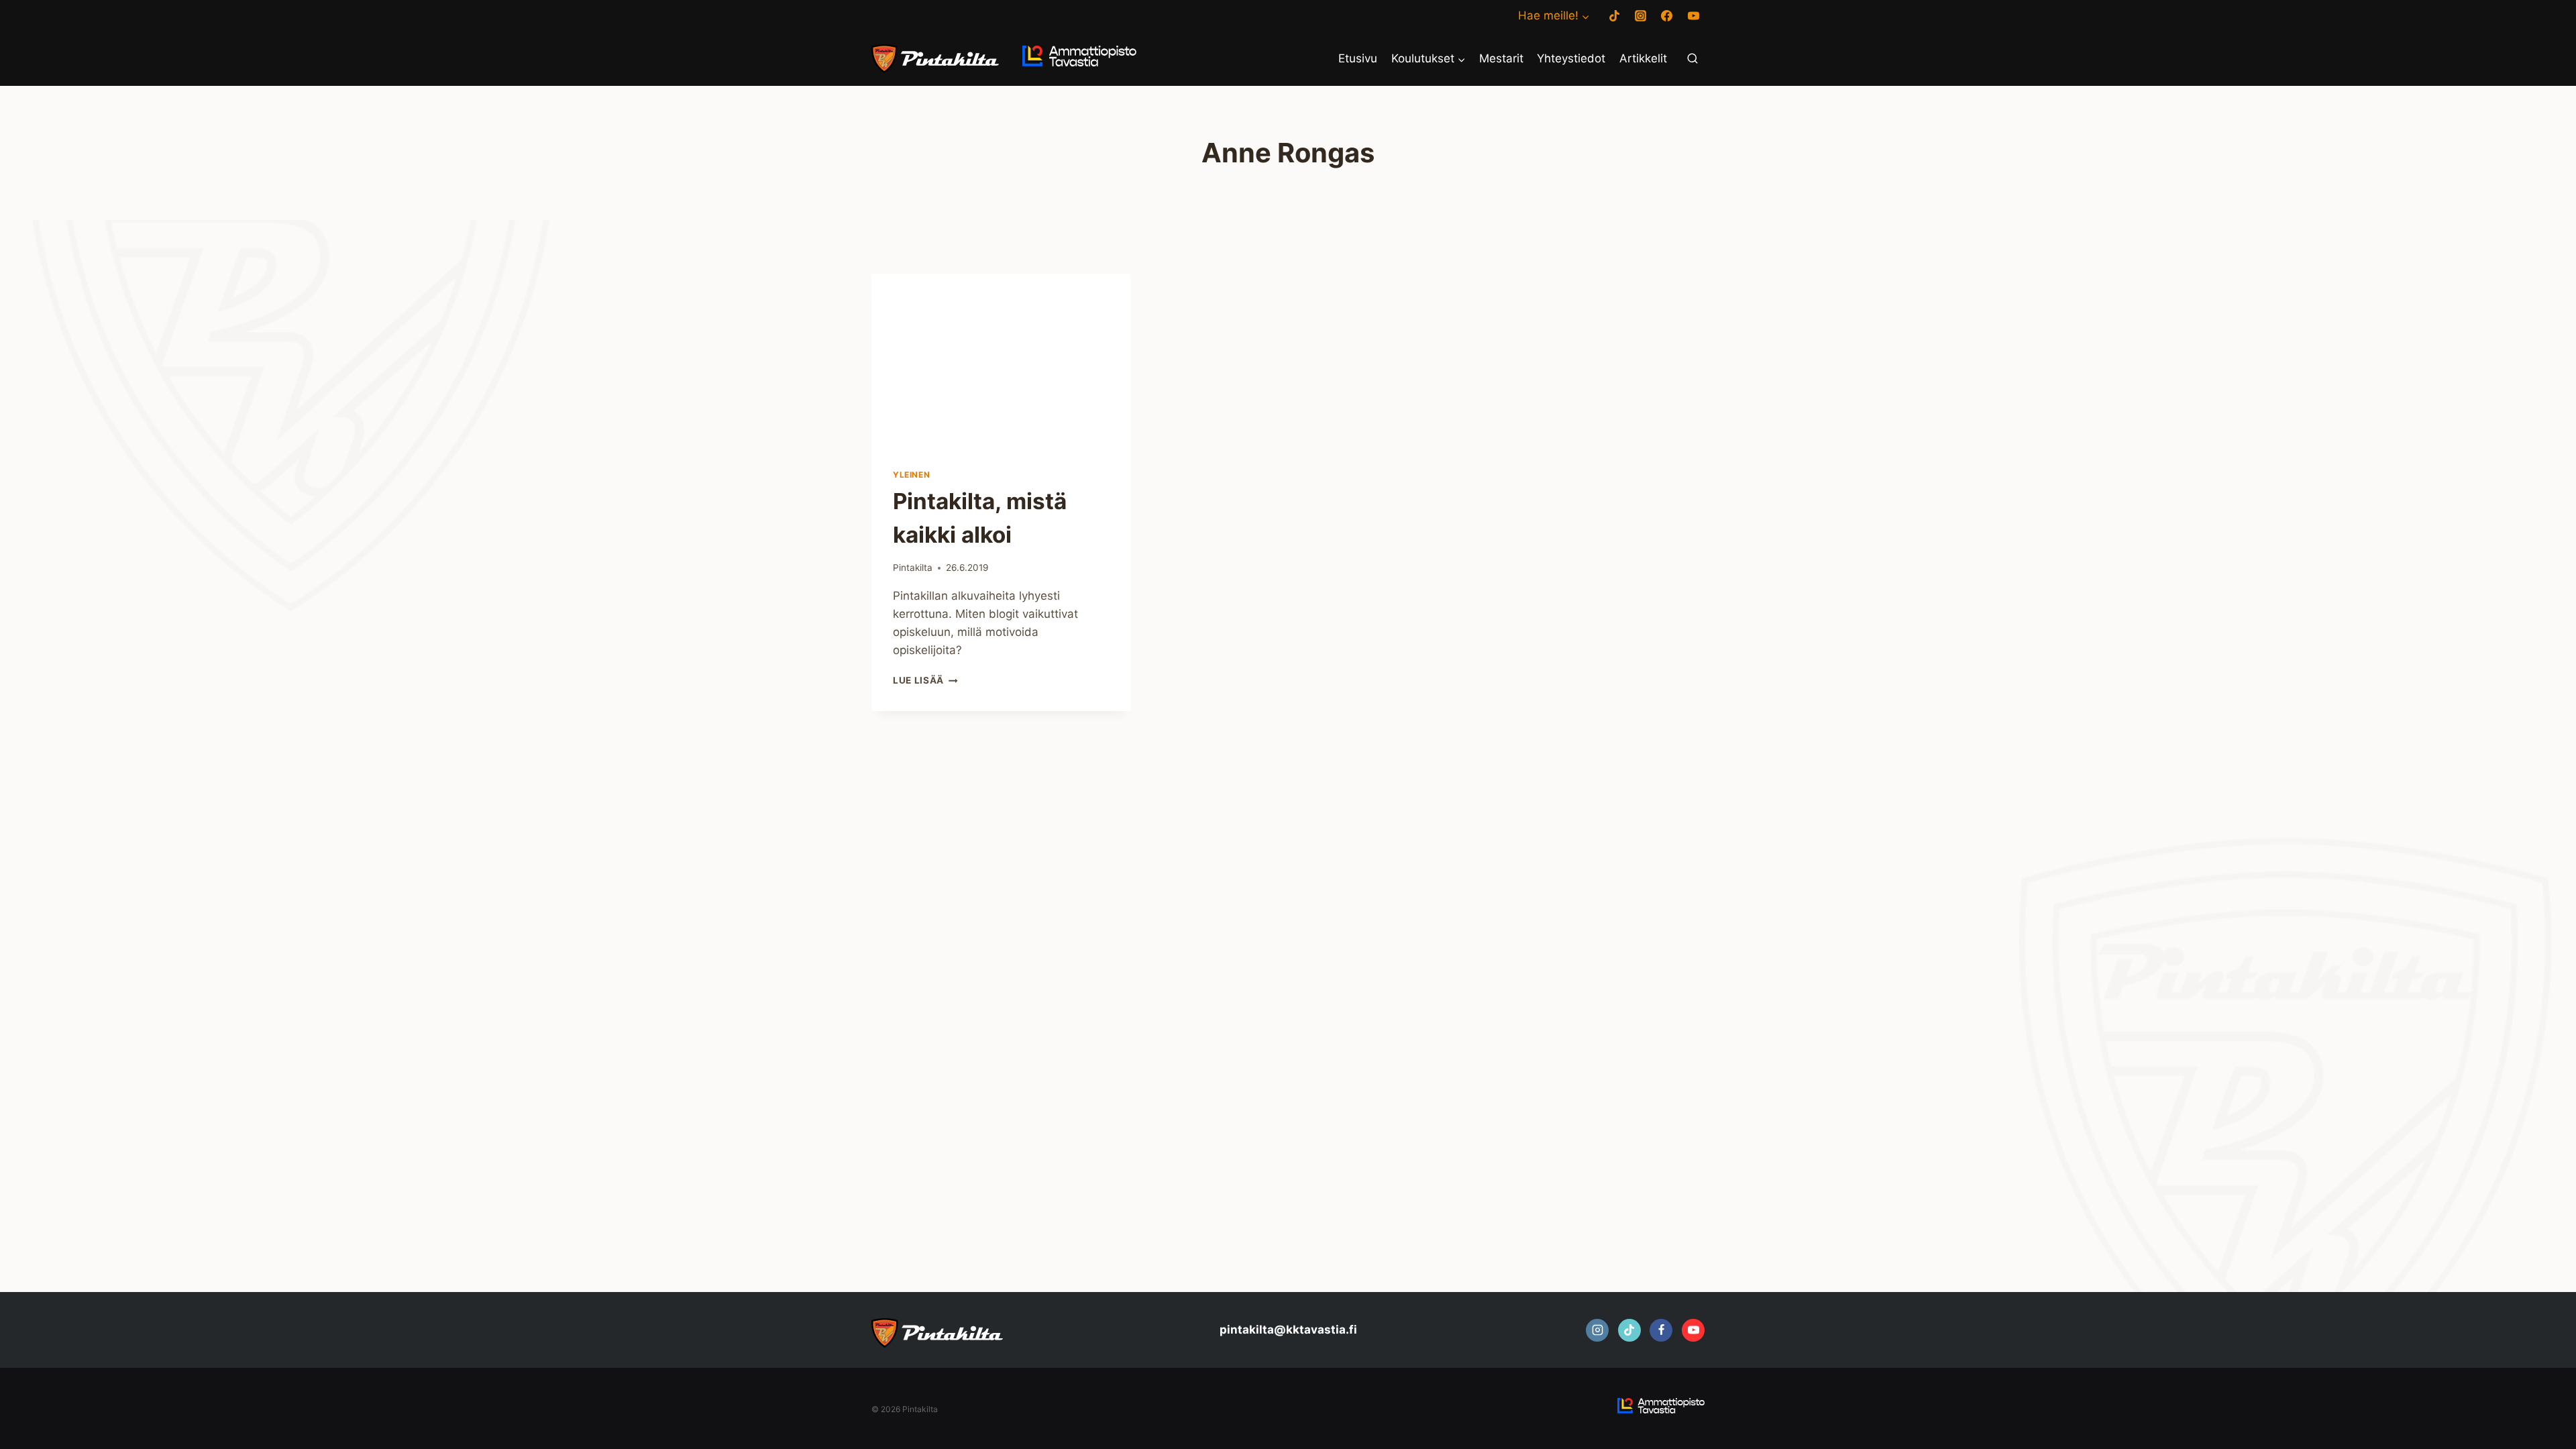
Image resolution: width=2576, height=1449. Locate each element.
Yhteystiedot (1571, 58)
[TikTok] (1615, 16)
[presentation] (1001, 360)
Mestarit (1501, 58)
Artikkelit (1643, 58)
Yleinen (911, 475)
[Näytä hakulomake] (1693, 59)
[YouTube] (1693, 16)
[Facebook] (1667, 16)
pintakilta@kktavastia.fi (1288, 1330)
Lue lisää (925, 680)
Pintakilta (913, 568)
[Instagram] (1641, 16)
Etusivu (1358, 58)
